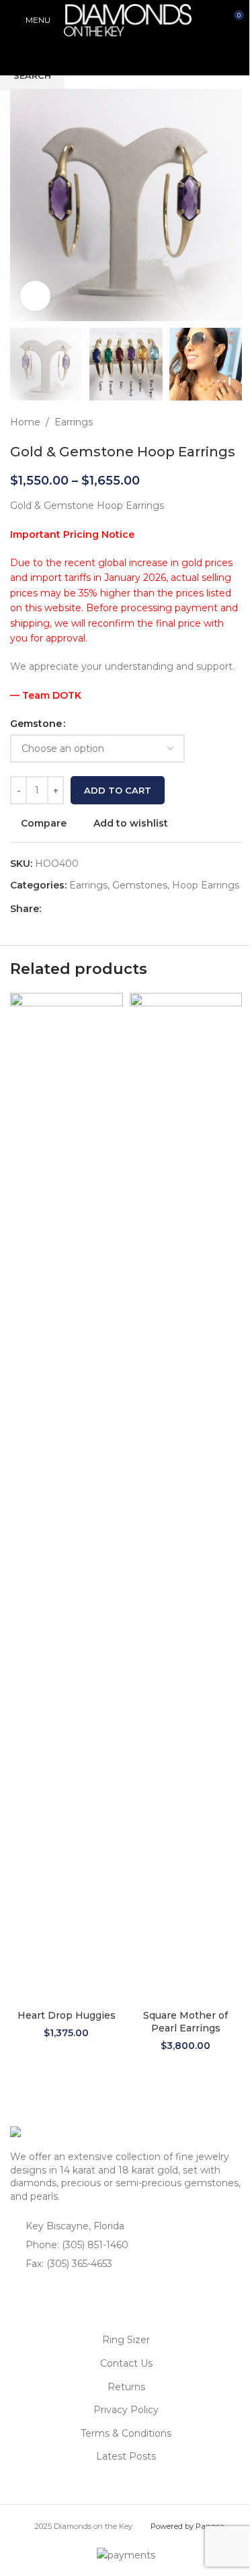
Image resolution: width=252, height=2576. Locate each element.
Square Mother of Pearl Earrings (185, 2022)
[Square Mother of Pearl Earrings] (186, 1498)
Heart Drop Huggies (67, 2015)
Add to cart (118, 790)
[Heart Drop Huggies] (67, 1498)
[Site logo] (128, 20)
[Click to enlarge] (35, 296)
